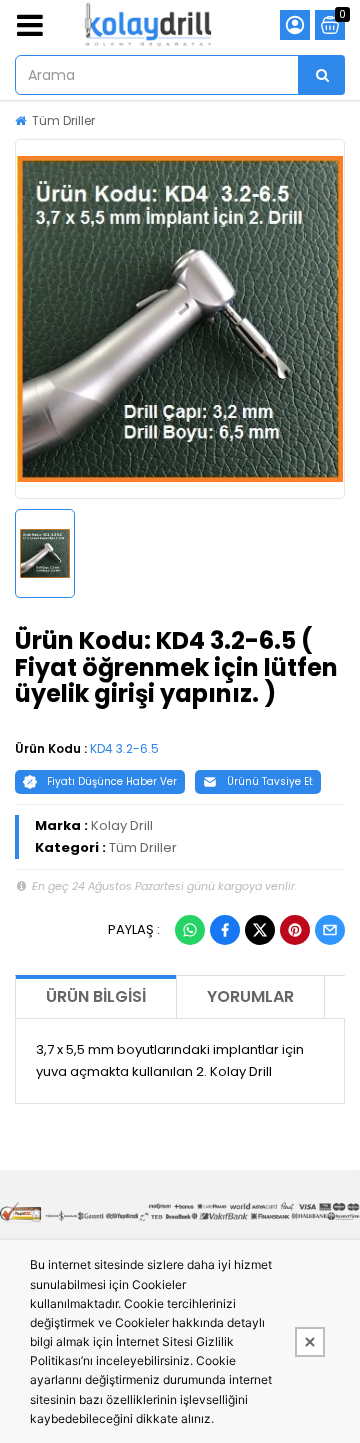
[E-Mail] (330, 930)
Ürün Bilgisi (96, 996)
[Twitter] (260, 930)
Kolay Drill (122, 825)
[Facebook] (225, 930)
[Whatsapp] (190, 930)
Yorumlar (250, 996)
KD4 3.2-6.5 (124, 748)
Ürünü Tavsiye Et (270, 781)
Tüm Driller (63, 120)
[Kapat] (310, 1342)
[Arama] (322, 75)
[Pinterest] (295, 930)
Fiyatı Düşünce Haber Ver (112, 781)
